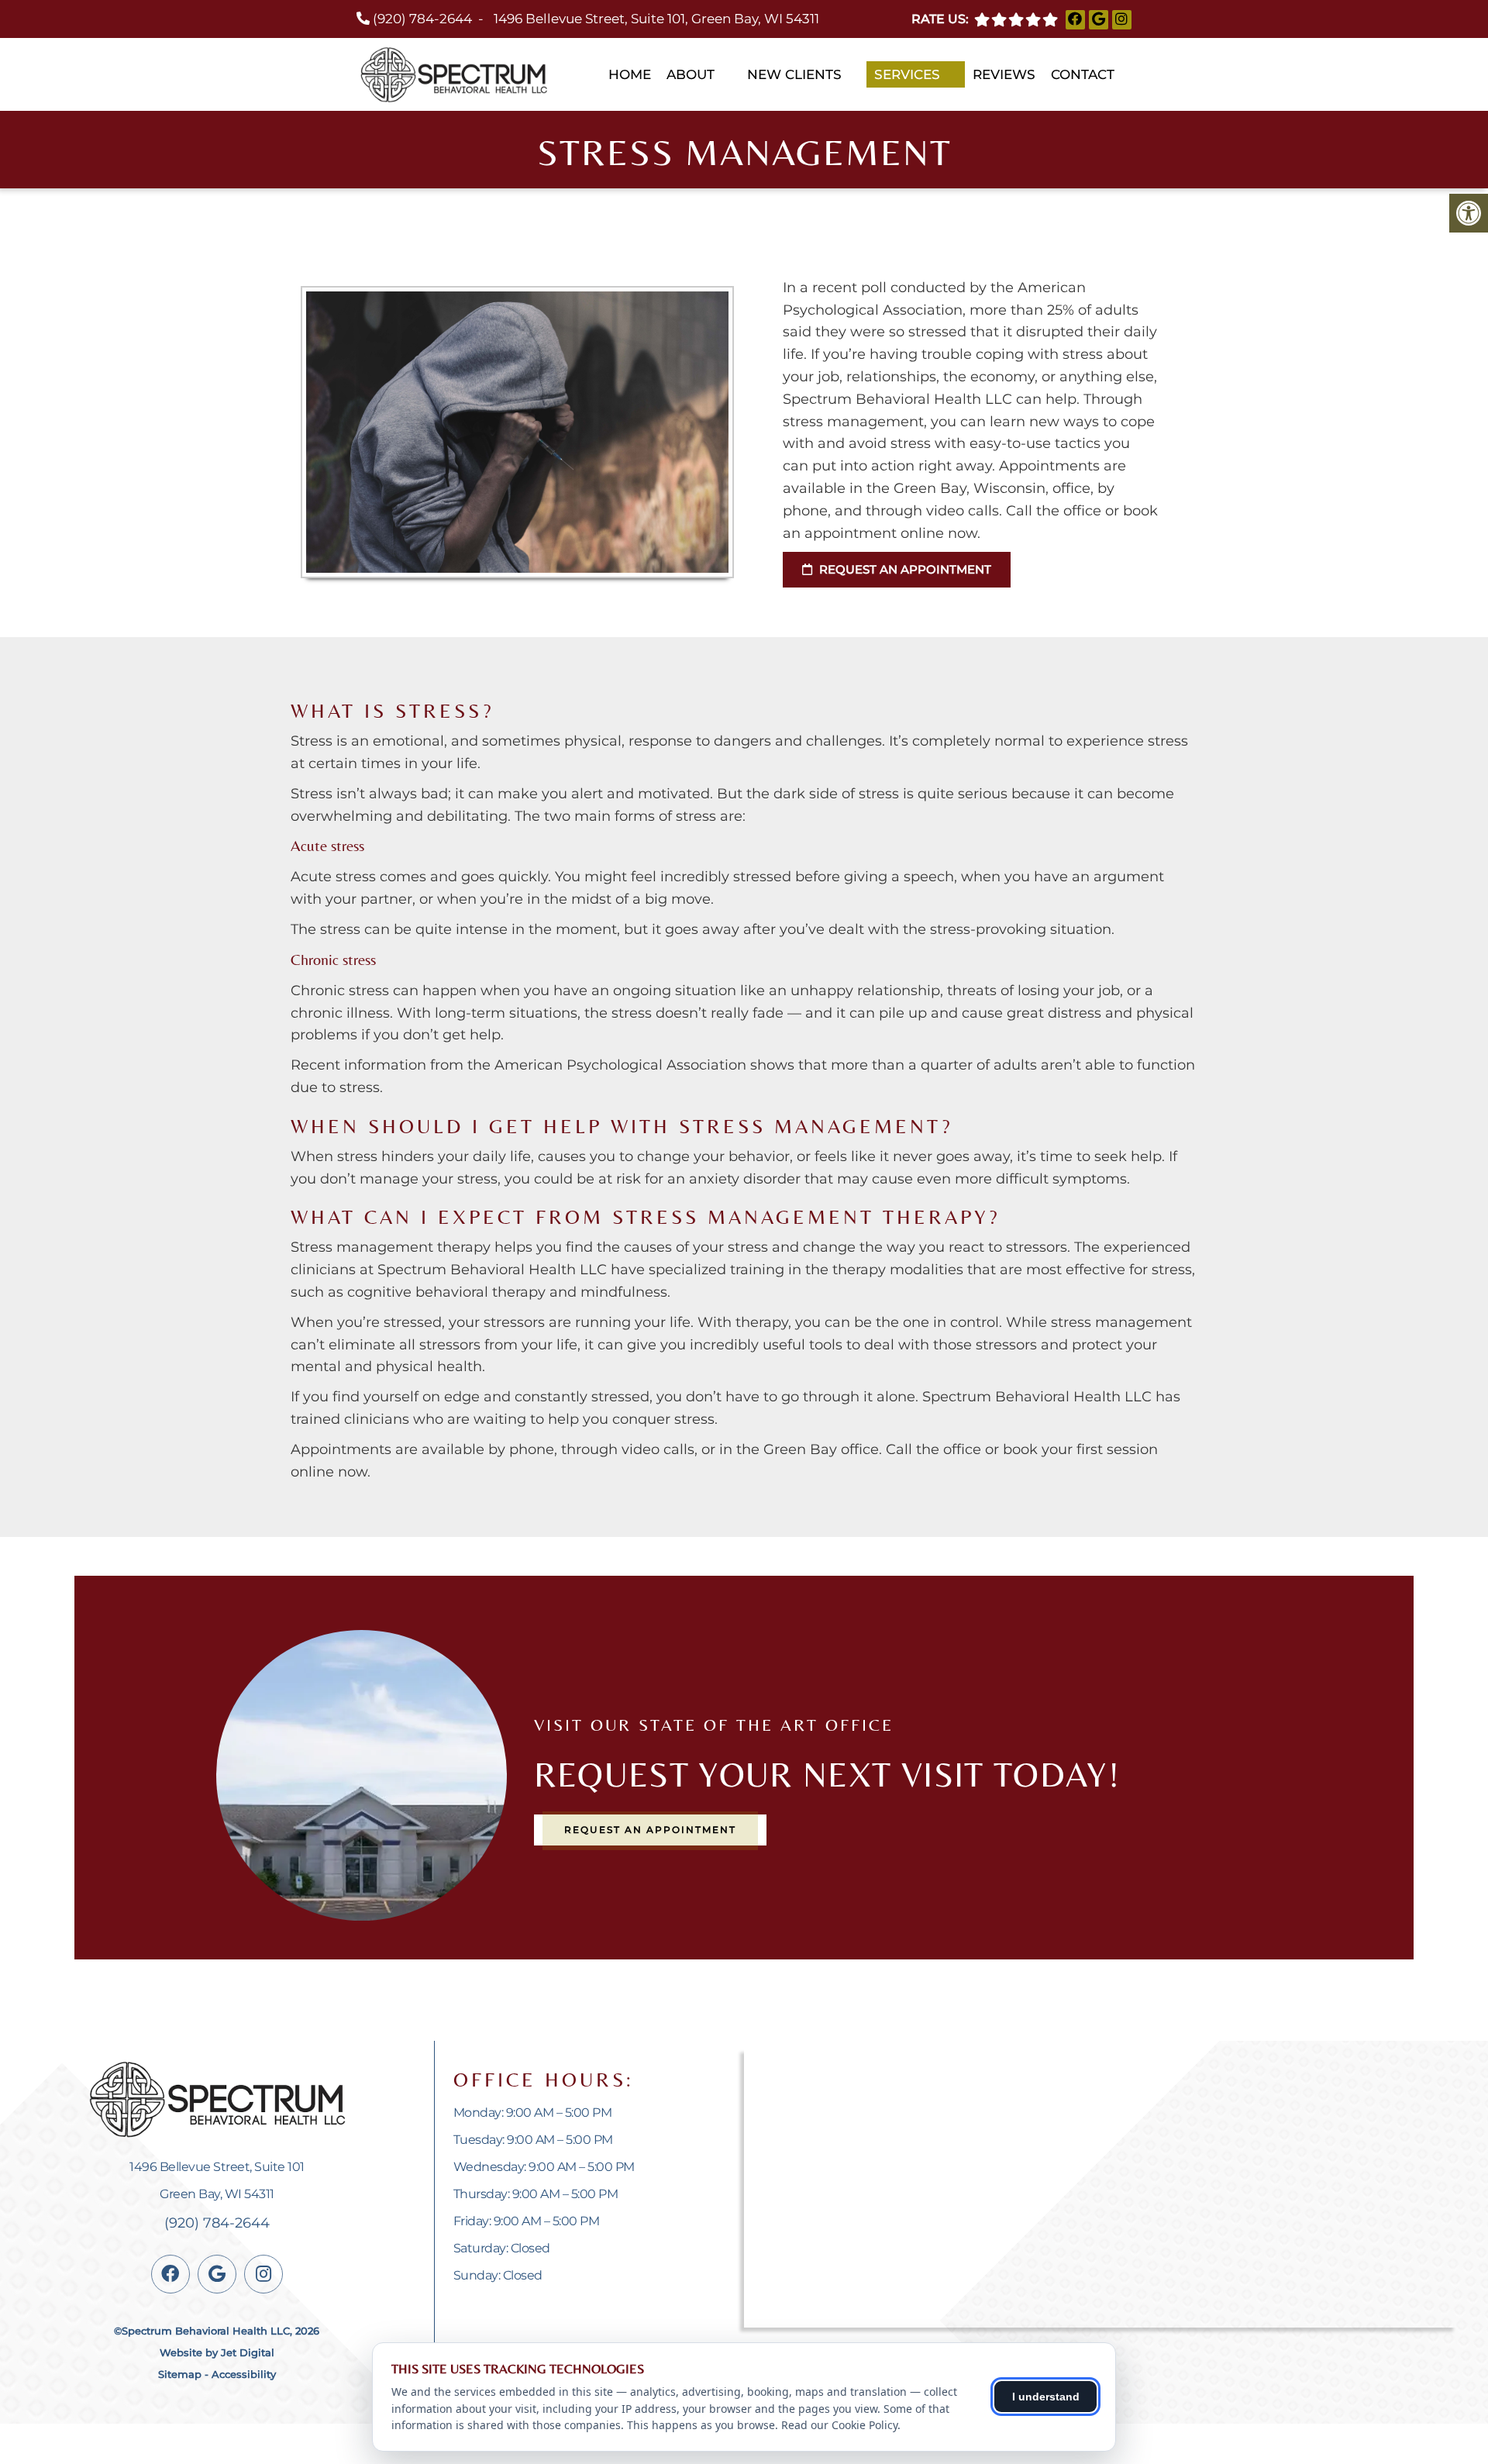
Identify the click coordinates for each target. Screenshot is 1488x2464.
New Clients (794, 74)
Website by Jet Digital (217, 2352)
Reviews (1004, 74)
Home (630, 74)
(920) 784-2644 (422, 19)
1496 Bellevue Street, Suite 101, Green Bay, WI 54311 (656, 19)
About (691, 74)
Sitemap (180, 2374)
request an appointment (904, 569)
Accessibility (244, 2374)
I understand (1046, 2397)
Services (907, 74)
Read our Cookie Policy (839, 2425)
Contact (1083, 74)
